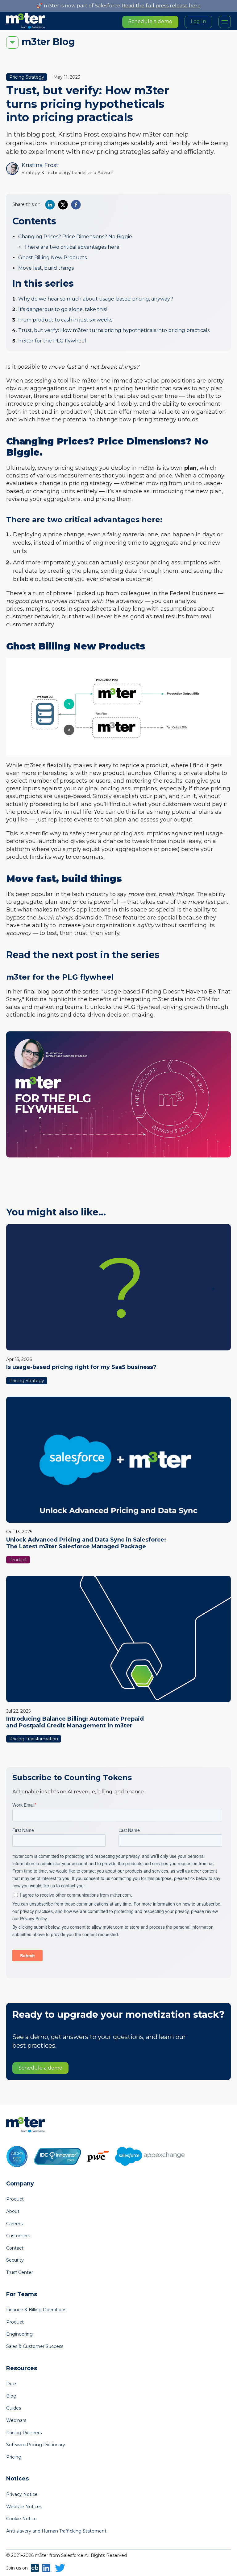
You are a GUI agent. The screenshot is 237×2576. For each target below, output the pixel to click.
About (13, 2211)
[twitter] (63, 205)
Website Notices (24, 2507)
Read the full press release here (161, 6)
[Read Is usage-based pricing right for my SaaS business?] (118, 1287)
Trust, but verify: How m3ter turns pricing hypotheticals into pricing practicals (114, 330)
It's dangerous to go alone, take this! (62, 309)
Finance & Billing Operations (36, 2310)
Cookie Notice (21, 2519)
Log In (198, 21)
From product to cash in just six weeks (65, 320)
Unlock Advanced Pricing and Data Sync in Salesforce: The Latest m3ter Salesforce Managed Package (86, 1543)
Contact (15, 2248)
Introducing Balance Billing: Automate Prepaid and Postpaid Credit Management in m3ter (75, 1722)
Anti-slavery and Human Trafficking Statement (56, 2531)
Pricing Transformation (34, 1739)
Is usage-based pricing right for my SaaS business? (81, 1367)
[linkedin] (50, 205)
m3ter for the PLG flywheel (52, 341)
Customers (18, 2236)
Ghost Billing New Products (52, 258)
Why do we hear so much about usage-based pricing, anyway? (96, 299)
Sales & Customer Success (35, 2346)
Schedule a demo (150, 21)
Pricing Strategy (27, 77)
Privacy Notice (22, 2494)
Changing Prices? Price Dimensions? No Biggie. (76, 237)
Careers (14, 2224)
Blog (11, 2396)
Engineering (19, 2334)
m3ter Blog (48, 42)
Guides (14, 2408)
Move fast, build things (46, 268)
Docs (12, 2384)
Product (18, 1560)
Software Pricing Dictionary (36, 2445)
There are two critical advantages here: (72, 247)
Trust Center (20, 2272)
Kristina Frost (40, 165)
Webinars (16, 2420)
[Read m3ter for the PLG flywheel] (118, 1095)
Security (15, 2260)
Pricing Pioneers (24, 2433)
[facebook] (76, 205)
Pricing (14, 2457)
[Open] (225, 22)
